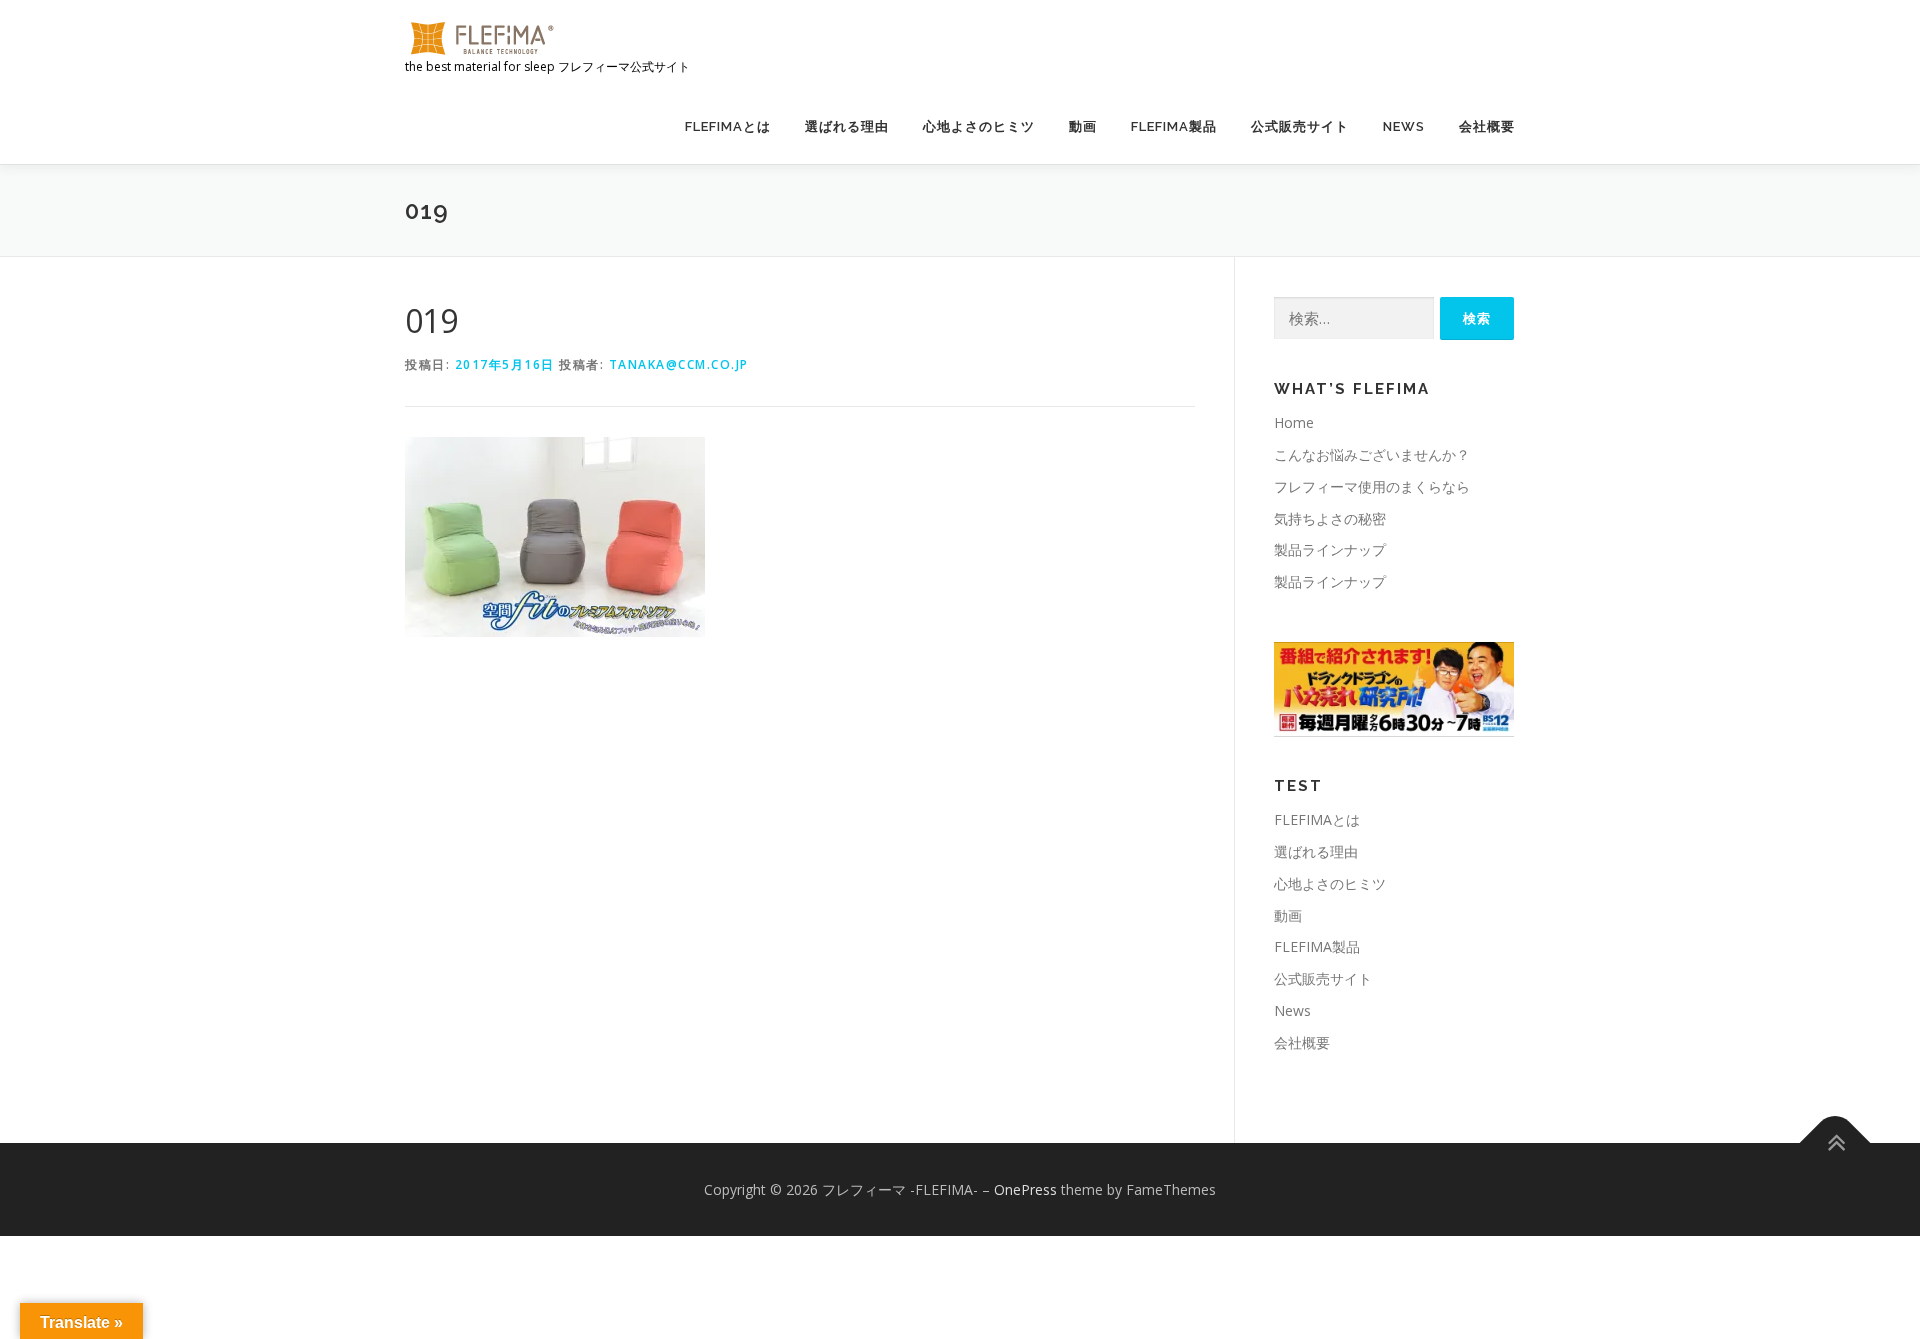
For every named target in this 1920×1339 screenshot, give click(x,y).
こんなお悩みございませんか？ (1372, 454)
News (1404, 126)
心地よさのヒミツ (979, 126)
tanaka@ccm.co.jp (679, 364)
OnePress (1025, 1189)
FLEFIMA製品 (1174, 126)
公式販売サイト (1300, 126)
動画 (1083, 126)
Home (1294, 422)
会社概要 (1487, 126)
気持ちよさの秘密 (1330, 518)
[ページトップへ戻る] (1835, 1142)
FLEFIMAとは (728, 126)
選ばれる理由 (847, 126)
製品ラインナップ (1330, 549)
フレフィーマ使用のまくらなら (1372, 486)
